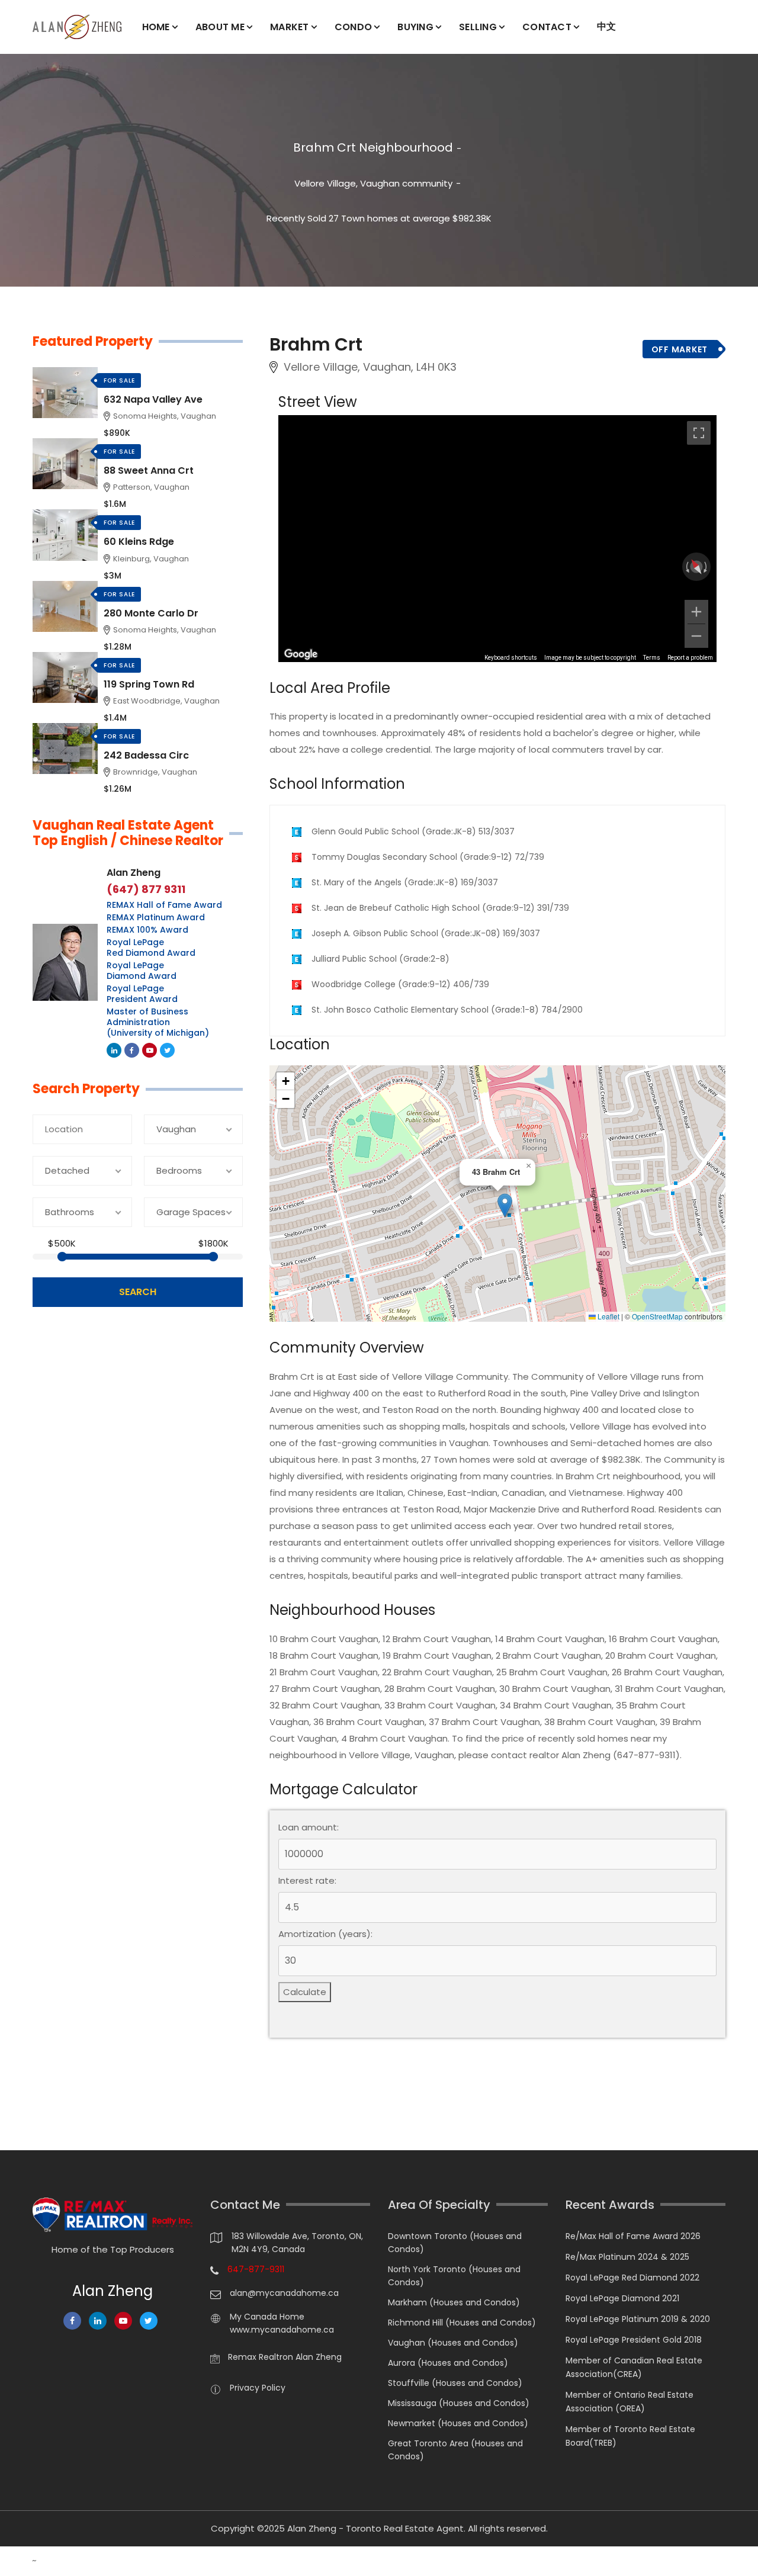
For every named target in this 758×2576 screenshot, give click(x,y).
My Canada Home (267, 2317)
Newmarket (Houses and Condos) (458, 2423)
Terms (652, 658)
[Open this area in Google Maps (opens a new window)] (301, 654)
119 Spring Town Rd (149, 684)
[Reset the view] (696, 566)
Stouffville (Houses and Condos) (455, 2383)
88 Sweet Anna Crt (149, 470)
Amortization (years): (325, 1934)
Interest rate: (307, 1881)
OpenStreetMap (657, 1316)
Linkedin (114, 1050)
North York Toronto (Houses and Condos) (454, 2276)
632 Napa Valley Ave (153, 399)
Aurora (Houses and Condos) (448, 2363)
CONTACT (547, 27)
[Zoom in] (696, 612)
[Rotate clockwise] (706, 567)
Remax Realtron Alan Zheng (285, 2357)
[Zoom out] (696, 636)
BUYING (415, 27)
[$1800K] (213, 1257)
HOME (156, 27)
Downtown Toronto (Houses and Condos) (455, 2243)
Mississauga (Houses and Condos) (459, 2403)
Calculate (305, 1992)
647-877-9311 (256, 2269)
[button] (505, 1205)
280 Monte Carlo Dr (151, 613)
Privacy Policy (258, 2388)
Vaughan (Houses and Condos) (453, 2343)
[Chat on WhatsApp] (15, 2561)
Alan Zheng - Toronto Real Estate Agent (375, 2528)
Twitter (167, 1050)
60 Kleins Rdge (139, 542)
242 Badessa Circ (146, 755)
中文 (607, 26)
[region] (497, 538)
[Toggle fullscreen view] (699, 433)
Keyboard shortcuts (511, 658)
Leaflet (608, 1316)
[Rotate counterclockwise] (686, 567)
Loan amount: (309, 1827)
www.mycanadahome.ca (282, 2330)
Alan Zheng (134, 873)
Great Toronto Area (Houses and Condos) (455, 2450)
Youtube (150, 1050)
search (138, 1292)
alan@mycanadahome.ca (284, 2293)
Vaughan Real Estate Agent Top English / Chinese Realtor (128, 833)
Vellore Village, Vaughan (347, 183)
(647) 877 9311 (146, 889)
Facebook (132, 1050)
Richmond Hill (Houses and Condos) (462, 2323)
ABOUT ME (220, 27)
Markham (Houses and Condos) (454, 2302)
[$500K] (62, 1257)
